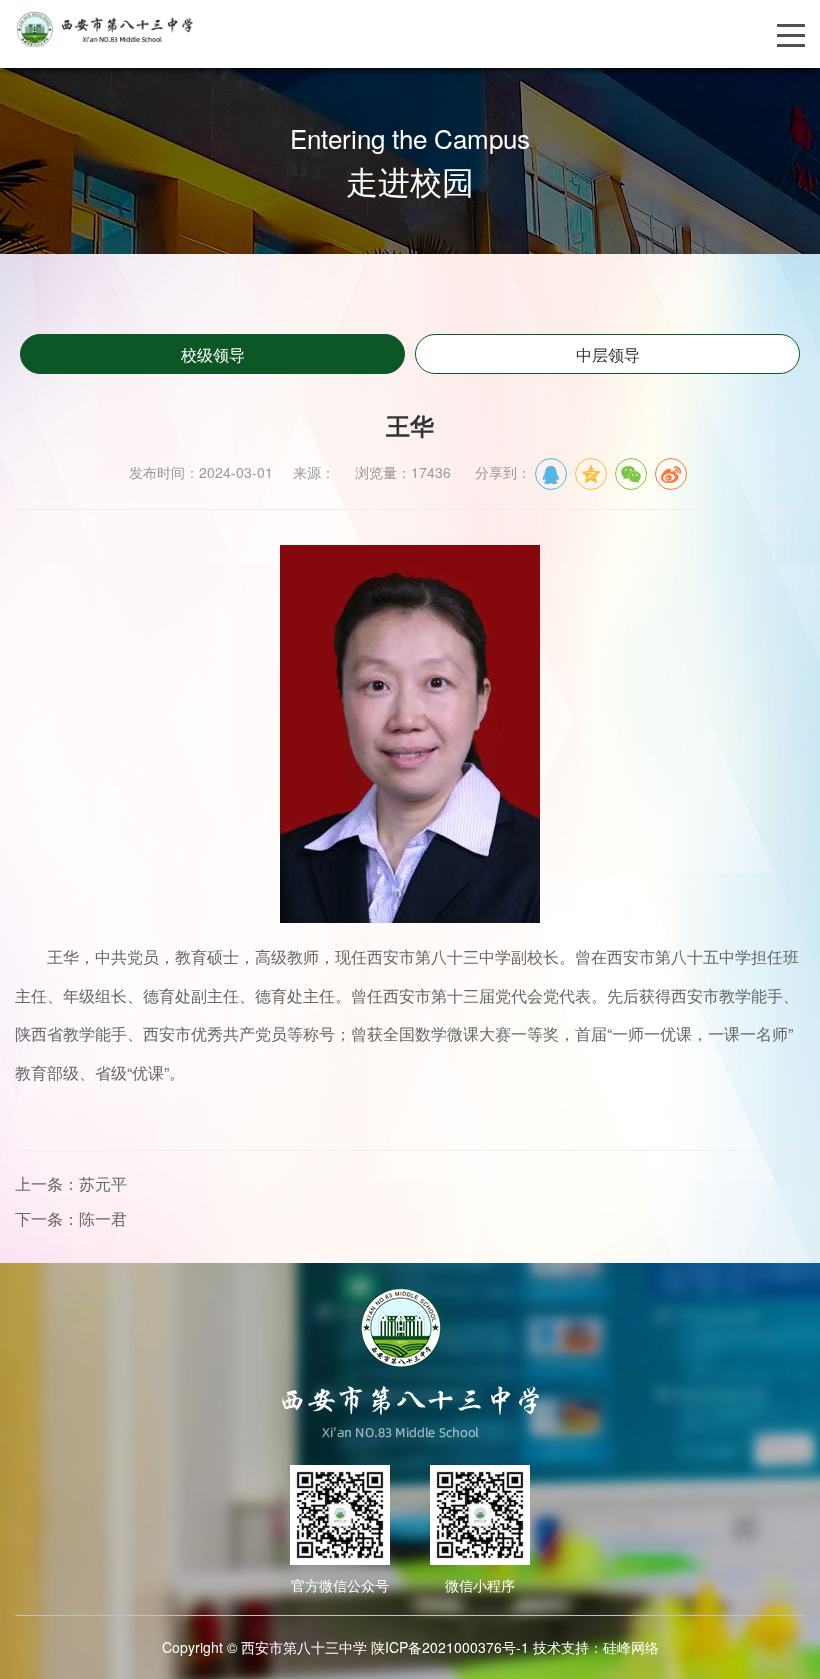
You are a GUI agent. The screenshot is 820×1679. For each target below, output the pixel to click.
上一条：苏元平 (71, 1183)
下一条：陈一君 (71, 1218)
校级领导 (213, 354)
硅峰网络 (631, 1647)
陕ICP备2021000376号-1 (450, 1647)
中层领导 (608, 354)
